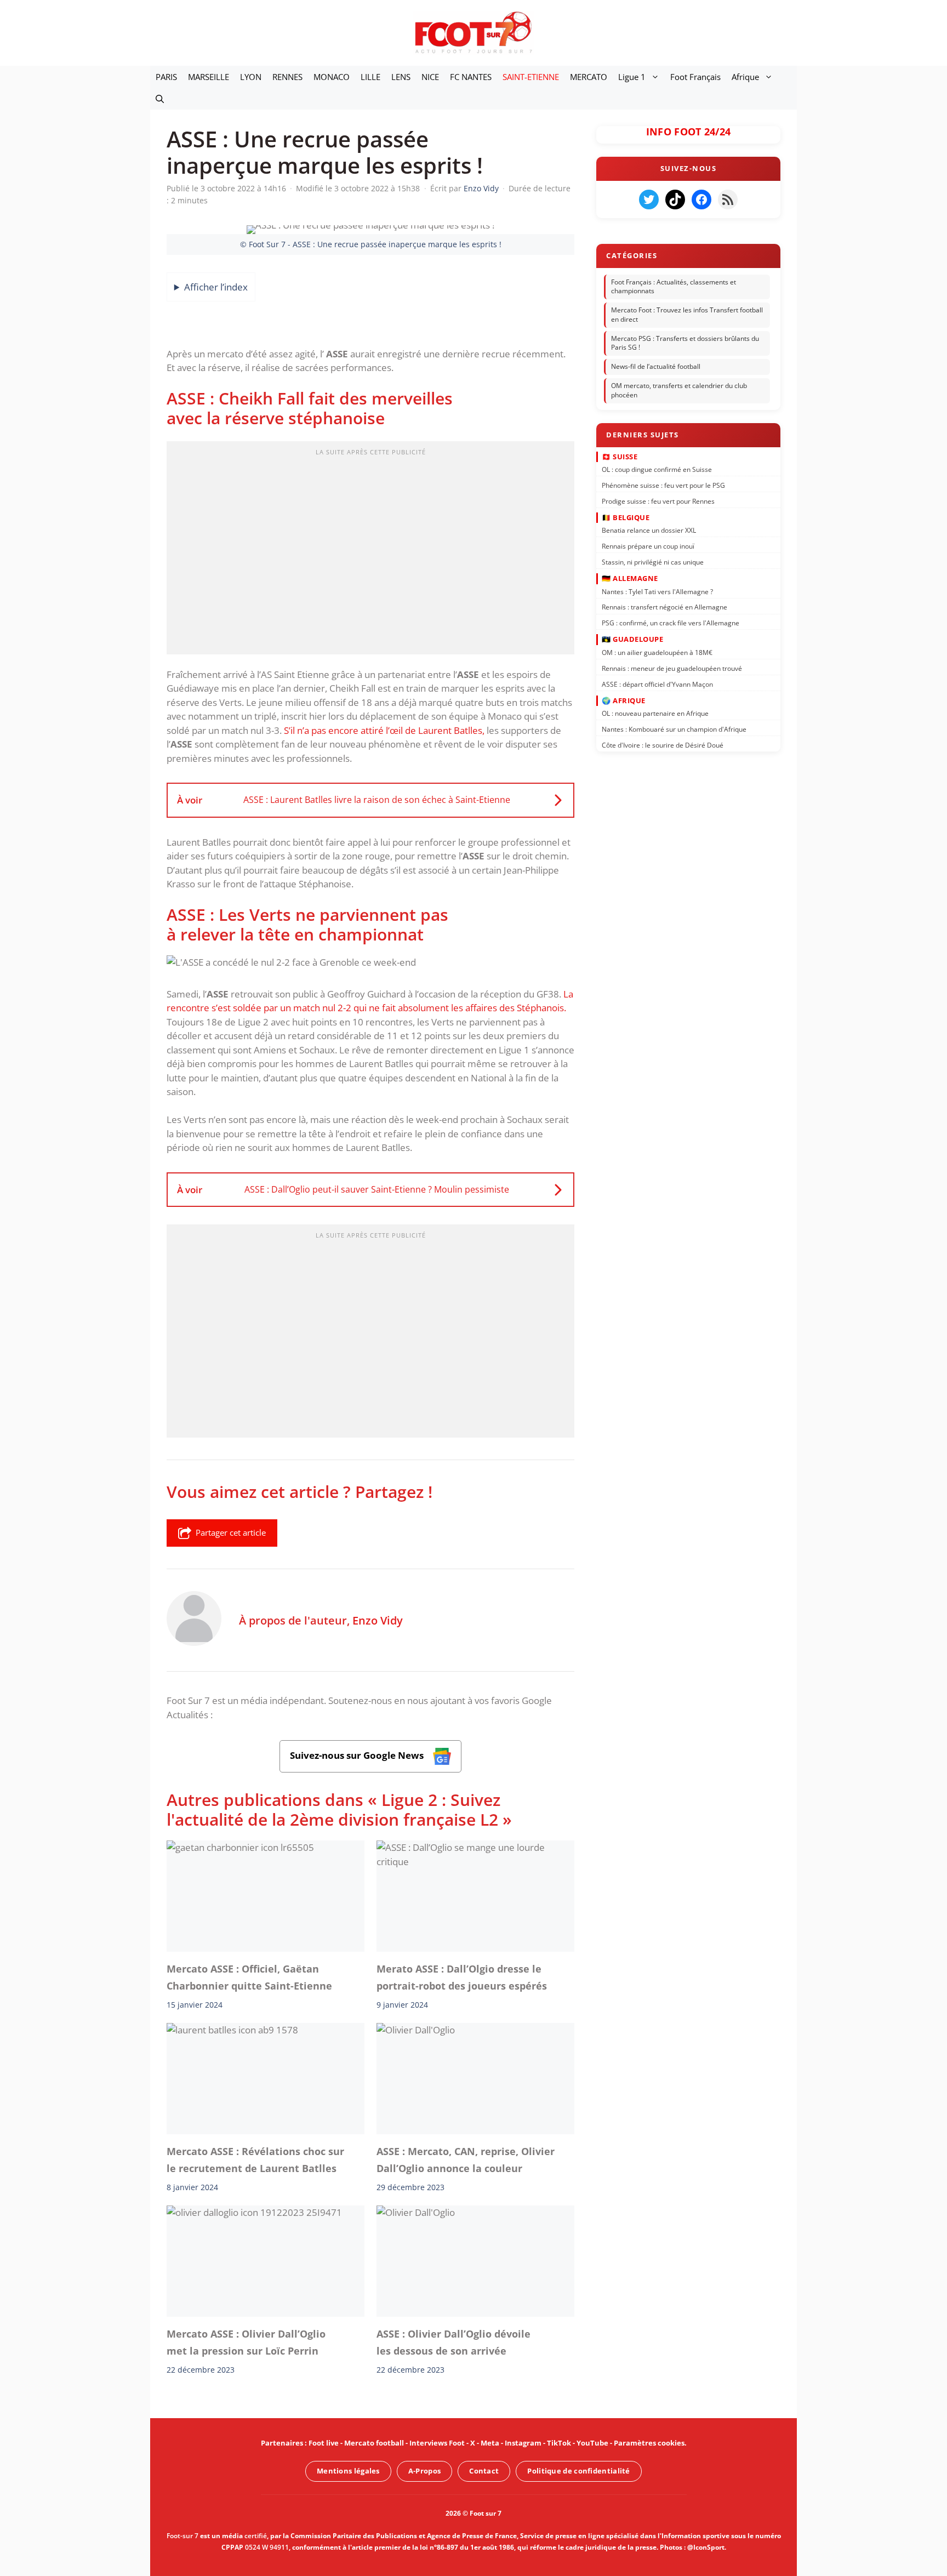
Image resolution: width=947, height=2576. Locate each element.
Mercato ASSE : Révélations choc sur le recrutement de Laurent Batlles (255, 2160)
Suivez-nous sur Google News (358, 1756)
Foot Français (695, 77)
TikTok (559, 2443)
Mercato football (374, 2443)
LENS (401, 77)
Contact (484, 2471)
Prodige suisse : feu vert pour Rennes (658, 501)
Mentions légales (348, 2471)
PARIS (166, 77)
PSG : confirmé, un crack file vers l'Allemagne (671, 623)
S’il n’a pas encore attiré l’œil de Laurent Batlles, (384, 730)
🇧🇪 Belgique (626, 517)
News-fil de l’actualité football (656, 366)
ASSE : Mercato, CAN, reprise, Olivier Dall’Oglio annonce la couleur (466, 2160)
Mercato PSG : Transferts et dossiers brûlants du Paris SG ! (685, 343)
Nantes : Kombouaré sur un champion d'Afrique (674, 729)
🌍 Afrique (624, 700)
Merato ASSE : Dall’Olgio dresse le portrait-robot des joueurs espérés (462, 1977)
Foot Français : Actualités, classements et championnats (674, 287)
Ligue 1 (632, 77)
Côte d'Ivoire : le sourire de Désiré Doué (663, 745)
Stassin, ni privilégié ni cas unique (653, 562)
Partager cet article (231, 1532)
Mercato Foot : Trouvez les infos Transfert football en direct (687, 315)
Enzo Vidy (378, 1620)
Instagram (523, 2443)
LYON (251, 77)
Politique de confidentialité (578, 2471)
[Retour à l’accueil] (473, 32)
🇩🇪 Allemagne (630, 578)
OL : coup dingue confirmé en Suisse (657, 469)
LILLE (370, 77)
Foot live (324, 2443)
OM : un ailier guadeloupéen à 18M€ (657, 652)
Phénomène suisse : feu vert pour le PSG (663, 485)
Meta (490, 2443)
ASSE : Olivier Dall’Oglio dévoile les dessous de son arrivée (453, 2342)
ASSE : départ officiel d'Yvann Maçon (657, 684)
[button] (160, 99)
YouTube (592, 2443)
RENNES (287, 77)
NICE (430, 77)
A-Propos (424, 2471)
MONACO (332, 77)
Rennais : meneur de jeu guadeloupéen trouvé (672, 668)
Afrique (745, 77)
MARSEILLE (209, 77)
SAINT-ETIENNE (531, 77)
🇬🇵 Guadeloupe (632, 639)
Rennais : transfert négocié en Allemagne (664, 607)
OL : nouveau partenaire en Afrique (655, 713)
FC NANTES (471, 77)
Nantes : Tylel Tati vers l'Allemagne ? (657, 591)
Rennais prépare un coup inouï (648, 546)
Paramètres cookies (649, 2443)
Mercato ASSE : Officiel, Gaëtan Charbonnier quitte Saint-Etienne (249, 1977)
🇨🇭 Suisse (620, 456)
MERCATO (589, 77)
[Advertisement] (370, 551)
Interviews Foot (437, 2443)
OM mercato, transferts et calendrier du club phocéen (679, 390)
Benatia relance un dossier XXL (649, 530)
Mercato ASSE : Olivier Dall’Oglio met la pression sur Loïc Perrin (246, 2342)
